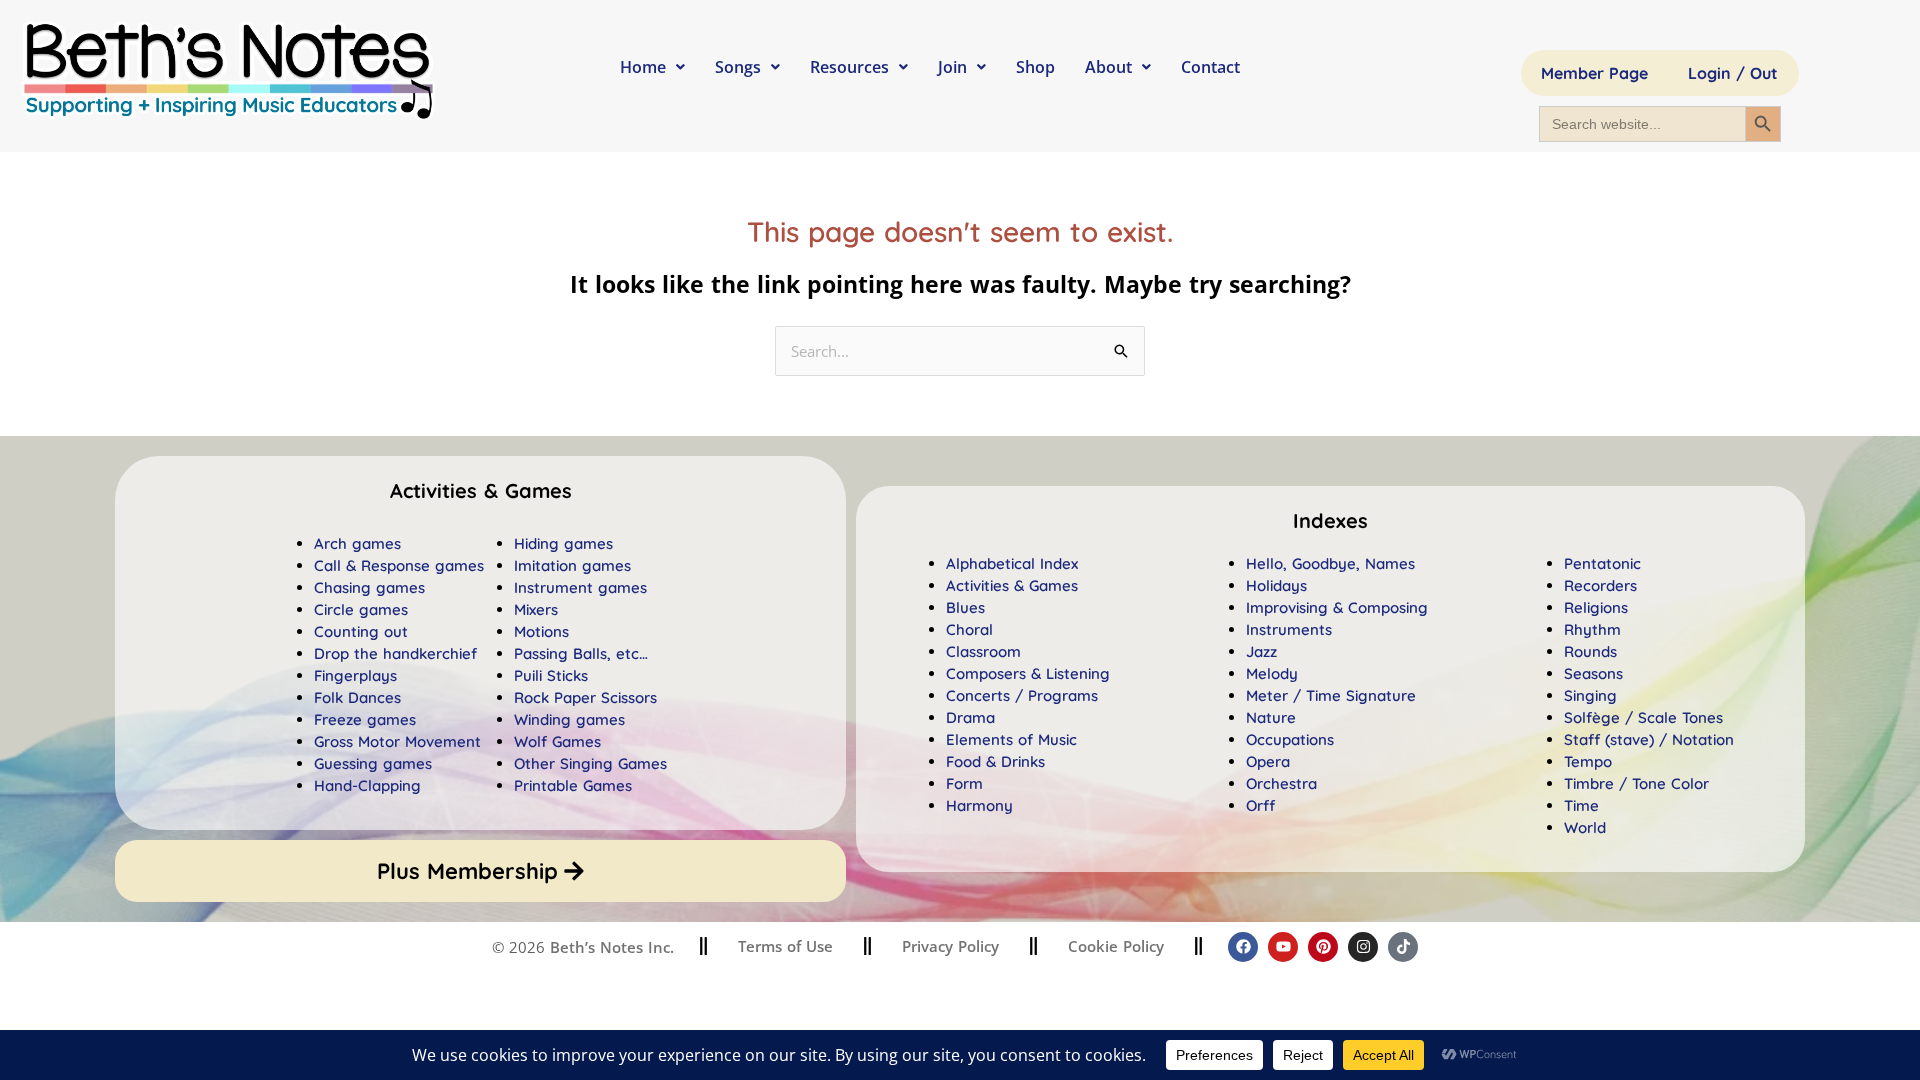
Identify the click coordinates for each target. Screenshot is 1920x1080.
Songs (738, 67)
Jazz (1261, 651)
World (1585, 827)
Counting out (361, 631)
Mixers (536, 609)
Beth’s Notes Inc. (609, 947)
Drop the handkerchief (395, 653)
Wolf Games (557, 741)
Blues (965, 607)
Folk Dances (357, 697)
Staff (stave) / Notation (1649, 739)
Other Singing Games (590, 763)
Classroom (983, 651)
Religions (1596, 607)
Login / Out (1733, 73)
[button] (1330, 521)
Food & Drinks (995, 761)
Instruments (1289, 629)
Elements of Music (1011, 739)
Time (1581, 805)
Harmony (979, 805)
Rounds (1590, 651)
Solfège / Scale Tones (1643, 717)
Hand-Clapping (367, 785)
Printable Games (573, 785)
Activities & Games (1012, 585)
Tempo (1588, 761)
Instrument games (580, 587)
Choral (969, 629)
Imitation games (572, 565)
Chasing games (369, 587)
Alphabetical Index (1012, 563)
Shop (1035, 67)
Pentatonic (1602, 563)
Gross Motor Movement (397, 741)
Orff (1260, 805)
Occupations (1290, 739)
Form (964, 783)
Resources (849, 67)
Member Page (1594, 73)
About (1108, 67)
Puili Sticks (551, 675)
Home (643, 67)
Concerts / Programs (1022, 695)
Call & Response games (399, 565)
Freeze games (365, 719)
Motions (541, 631)
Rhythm (1592, 629)
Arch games (357, 543)
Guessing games (373, 763)
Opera (1268, 761)
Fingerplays (355, 675)
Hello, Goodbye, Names (1330, 563)
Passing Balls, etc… (581, 653)
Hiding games (563, 543)
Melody (1272, 673)
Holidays (1276, 585)
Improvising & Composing (1337, 607)
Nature (1271, 717)
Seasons (1593, 673)
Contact (1210, 67)
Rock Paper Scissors (585, 697)
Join (952, 67)
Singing (1590, 695)
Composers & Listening (1028, 673)
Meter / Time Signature (1331, 695)
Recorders (1600, 585)
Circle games (361, 609)
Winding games (569, 719)
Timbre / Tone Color (1636, 783)
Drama (970, 717)
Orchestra (1281, 783)
